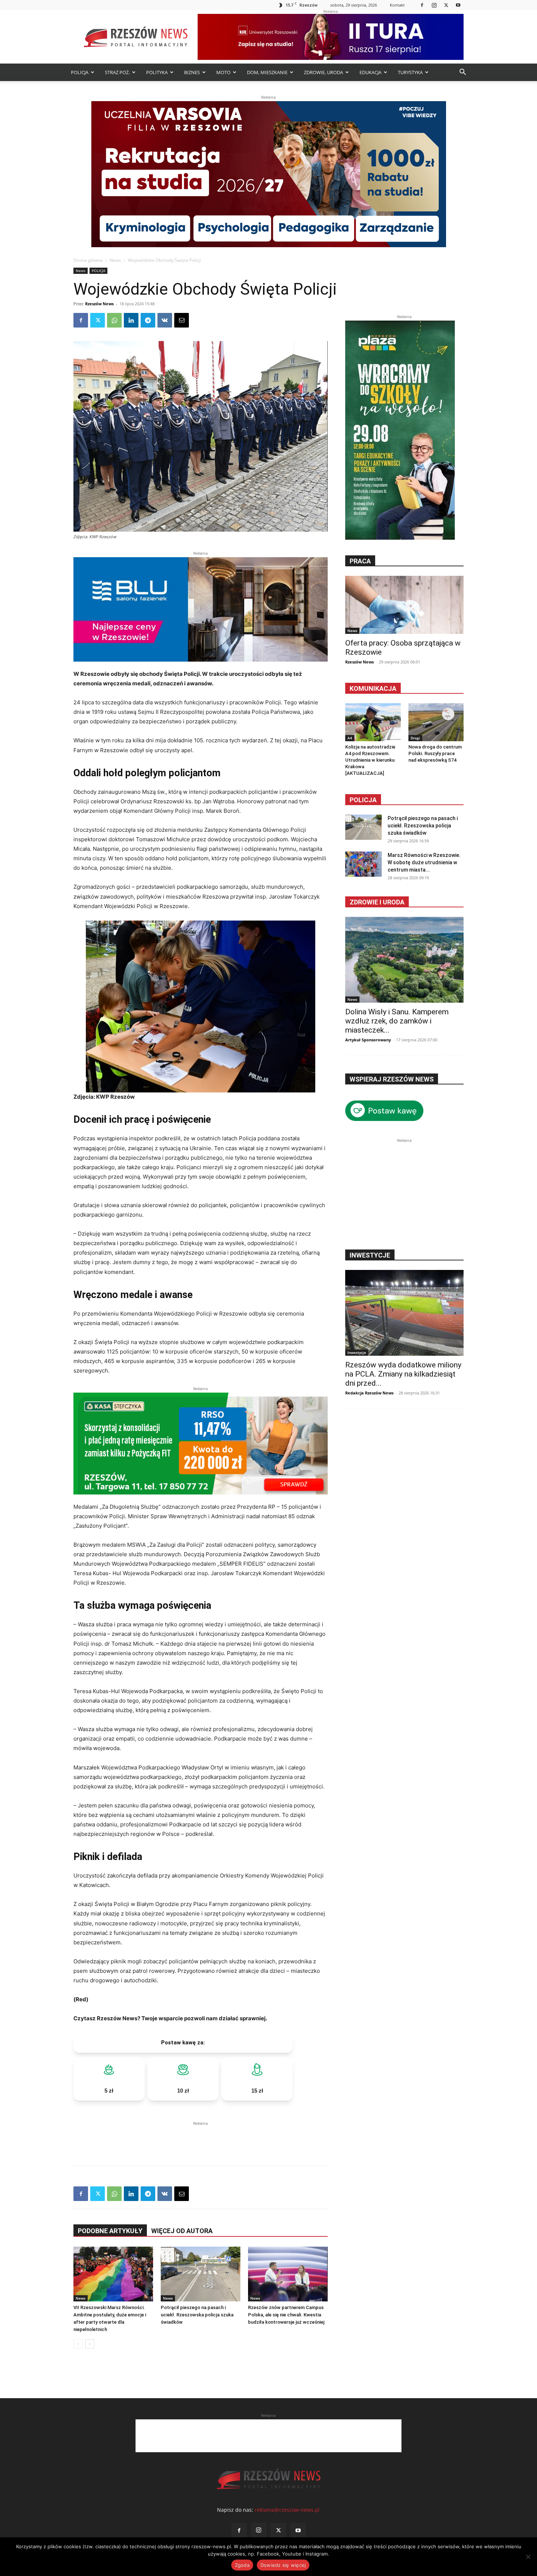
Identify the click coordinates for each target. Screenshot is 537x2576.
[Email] (182, 320)
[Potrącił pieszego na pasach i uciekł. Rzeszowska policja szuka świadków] (201, 2274)
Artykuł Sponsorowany (368, 1040)
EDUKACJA (370, 72)
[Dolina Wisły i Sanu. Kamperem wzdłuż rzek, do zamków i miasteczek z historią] (404, 960)
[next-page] (90, 2344)
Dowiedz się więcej (283, 2565)
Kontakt (397, 5)
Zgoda (242, 2565)
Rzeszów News (99, 304)
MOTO (223, 72)
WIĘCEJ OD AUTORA (182, 2231)
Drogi (415, 738)
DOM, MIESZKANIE (267, 72)
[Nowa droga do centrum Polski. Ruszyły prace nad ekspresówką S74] (436, 722)
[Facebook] (422, 5)
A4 (350, 738)
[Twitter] (446, 5)
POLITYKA (157, 72)
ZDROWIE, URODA (323, 72)
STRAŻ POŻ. (117, 72)
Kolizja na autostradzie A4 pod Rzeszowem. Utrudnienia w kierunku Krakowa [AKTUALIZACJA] (370, 760)
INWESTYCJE (370, 1255)
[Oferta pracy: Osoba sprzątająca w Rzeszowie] (404, 605)
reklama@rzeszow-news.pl (287, 2510)
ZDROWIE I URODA (377, 902)
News (115, 260)
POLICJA (80, 72)
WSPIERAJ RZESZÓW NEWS (392, 1079)
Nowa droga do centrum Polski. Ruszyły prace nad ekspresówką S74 (435, 753)
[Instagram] (434, 5)
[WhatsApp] (114, 320)
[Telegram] (148, 320)
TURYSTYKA (410, 72)
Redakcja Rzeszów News (369, 1393)
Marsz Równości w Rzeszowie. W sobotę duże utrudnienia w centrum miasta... (424, 862)
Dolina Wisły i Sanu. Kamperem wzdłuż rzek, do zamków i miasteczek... (397, 1021)
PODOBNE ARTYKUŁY (110, 2231)
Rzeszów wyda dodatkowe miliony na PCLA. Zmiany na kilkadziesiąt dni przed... (403, 1374)
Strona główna (88, 260)
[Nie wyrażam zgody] (528, 2557)
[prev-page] (78, 2344)
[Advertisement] (201, 2138)
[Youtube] (458, 5)
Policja (363, 800)
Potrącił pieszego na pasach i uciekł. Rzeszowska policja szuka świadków (197, 2315)
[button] (462, 73)
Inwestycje (357, 1352)
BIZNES (192, 72)
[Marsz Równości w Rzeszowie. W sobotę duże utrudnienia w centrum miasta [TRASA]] (363, 864)
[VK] (165, 320)
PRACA (360, 561)
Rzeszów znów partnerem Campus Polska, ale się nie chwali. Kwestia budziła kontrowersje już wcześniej (286, 2315)
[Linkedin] (131, 320)
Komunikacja (373, 688)
